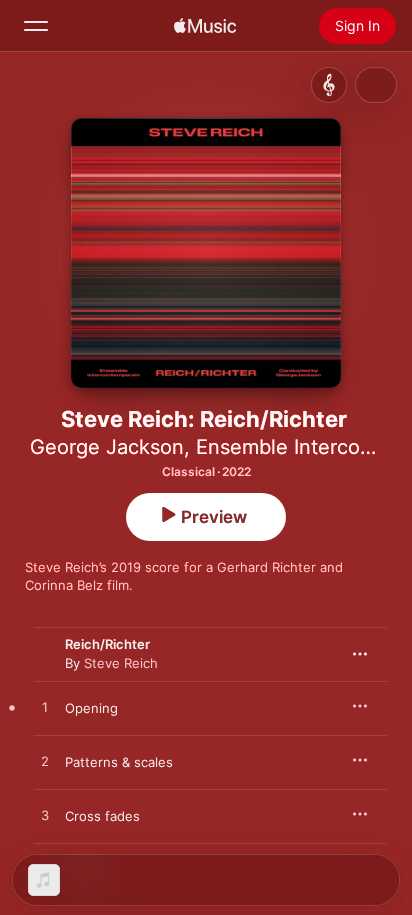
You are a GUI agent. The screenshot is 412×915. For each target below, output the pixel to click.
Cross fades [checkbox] (102, 816)
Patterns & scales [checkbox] (119, 762)
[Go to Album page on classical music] (329, 85)
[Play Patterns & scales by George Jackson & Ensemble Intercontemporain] (45, 762)
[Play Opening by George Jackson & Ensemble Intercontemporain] (45, 708)
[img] (205, 26)
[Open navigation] (36, 26)
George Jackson (107, 447)
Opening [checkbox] (91, 708)
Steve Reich (121, 663)
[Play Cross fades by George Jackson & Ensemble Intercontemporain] (45, 816)
